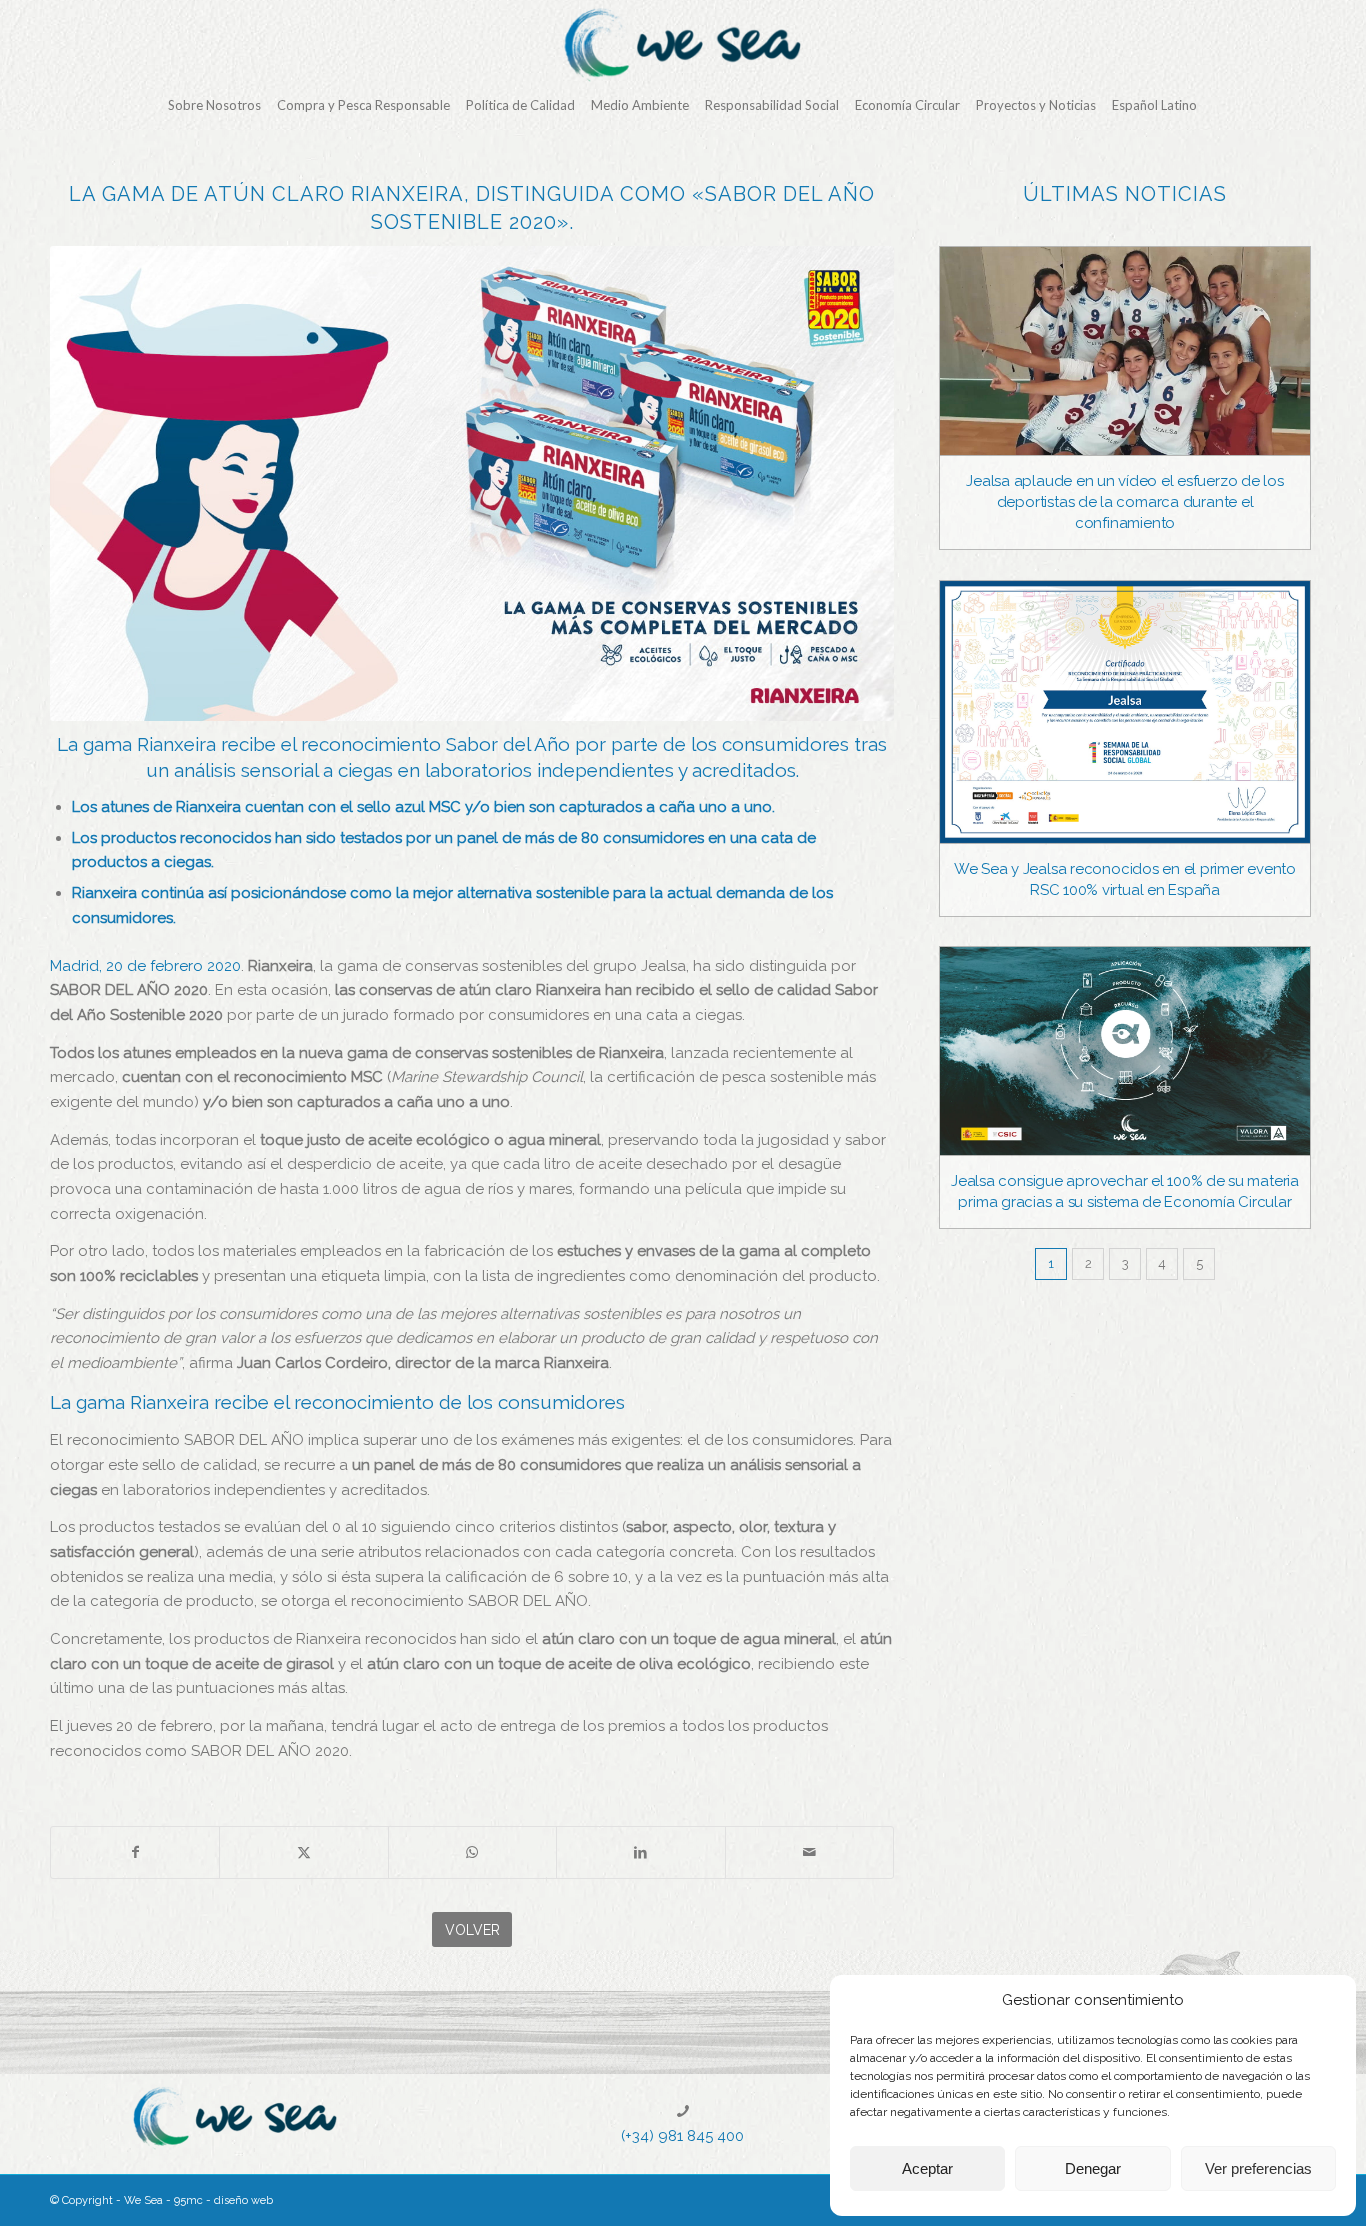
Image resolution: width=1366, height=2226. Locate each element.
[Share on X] (303, 1852)
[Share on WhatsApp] (472, 1852)
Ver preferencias (1258, 2168)
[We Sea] (683, 45)
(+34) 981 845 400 (682, 2136)
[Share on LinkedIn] (640, 1852)
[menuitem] (214, 105)
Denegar (1093, 2168)
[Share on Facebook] (135, 1852)
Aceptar (927, 2168)
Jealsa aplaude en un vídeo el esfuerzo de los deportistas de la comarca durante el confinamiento (1124, 502)
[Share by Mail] (809, 1852)
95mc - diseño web (223, 2200)
